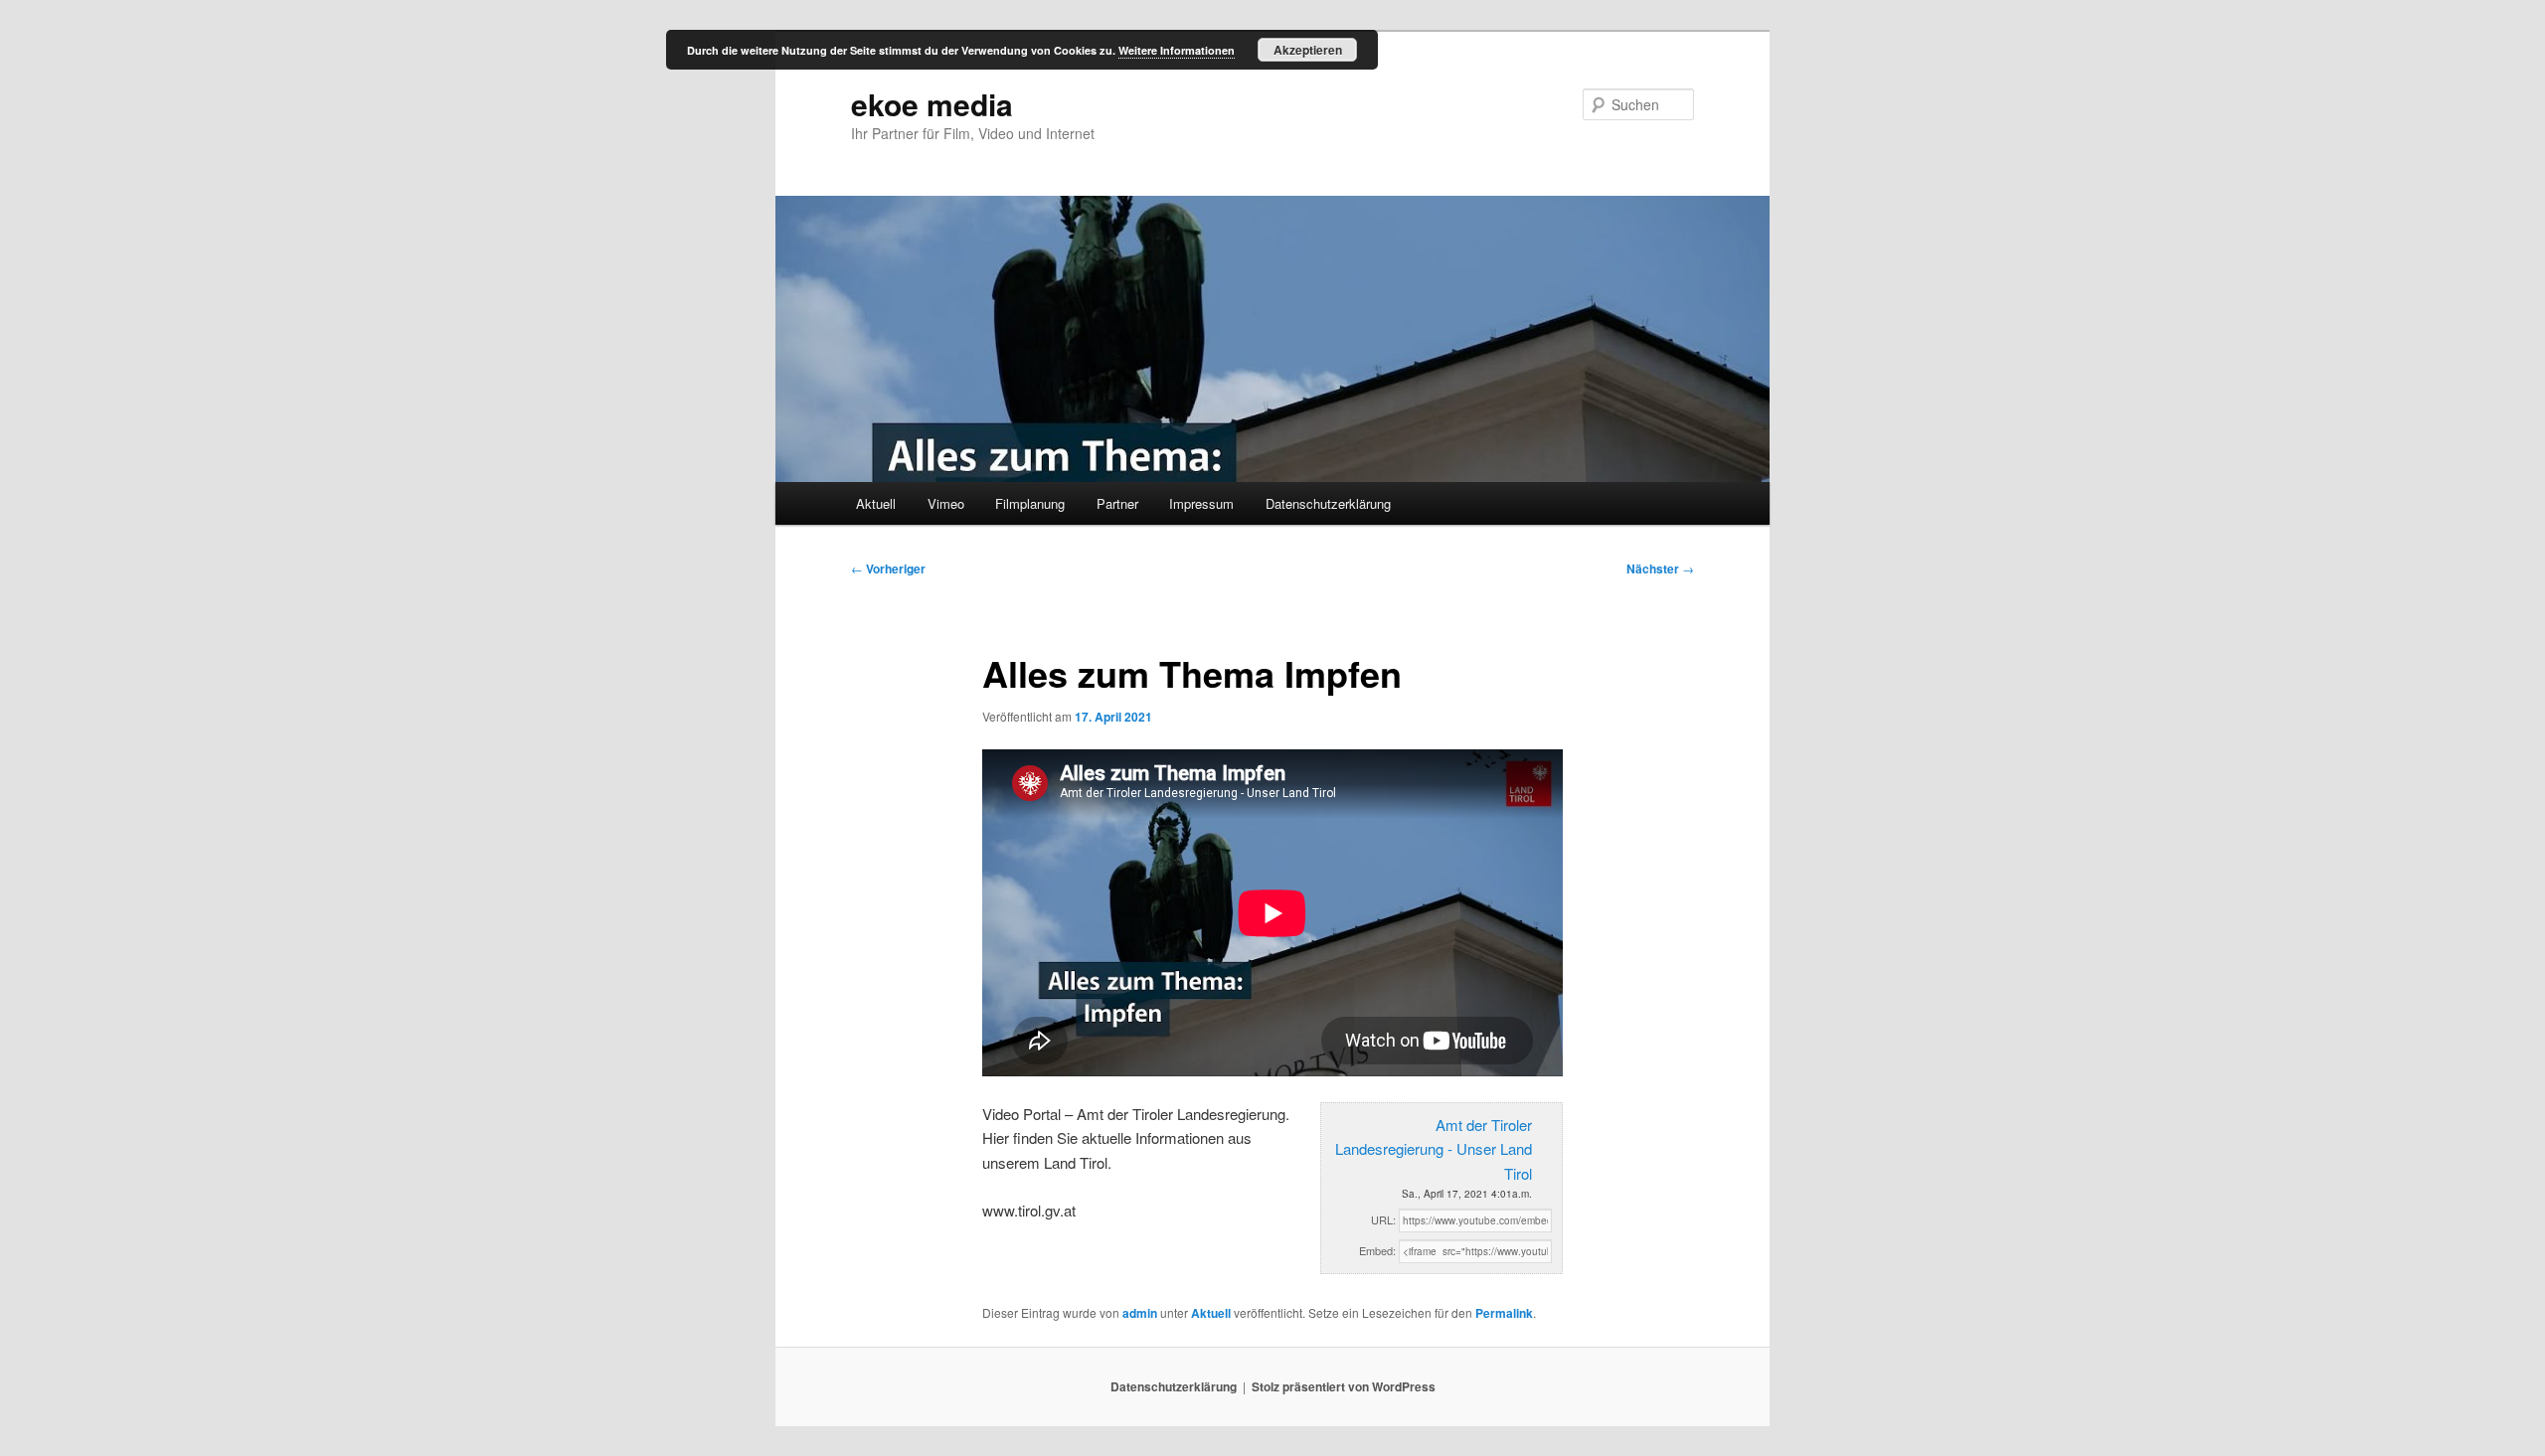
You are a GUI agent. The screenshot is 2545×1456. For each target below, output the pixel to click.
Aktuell (876, 503)
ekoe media (932, 104)
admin (1140, 1313)
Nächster (1660, 568)
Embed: (1377, 1250)
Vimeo (946, 503)
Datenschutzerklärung (1328, 503)
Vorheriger (888, 568)
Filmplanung (1030, 503)
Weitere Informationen (1177, 50)
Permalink (1504, 1313)
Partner (1117, 503)
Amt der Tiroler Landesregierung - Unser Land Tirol (1434, 1149)
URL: (1383, 1219)
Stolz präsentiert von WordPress (1344, 1386)
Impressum (1201, 503)
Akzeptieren (1308, 50)
